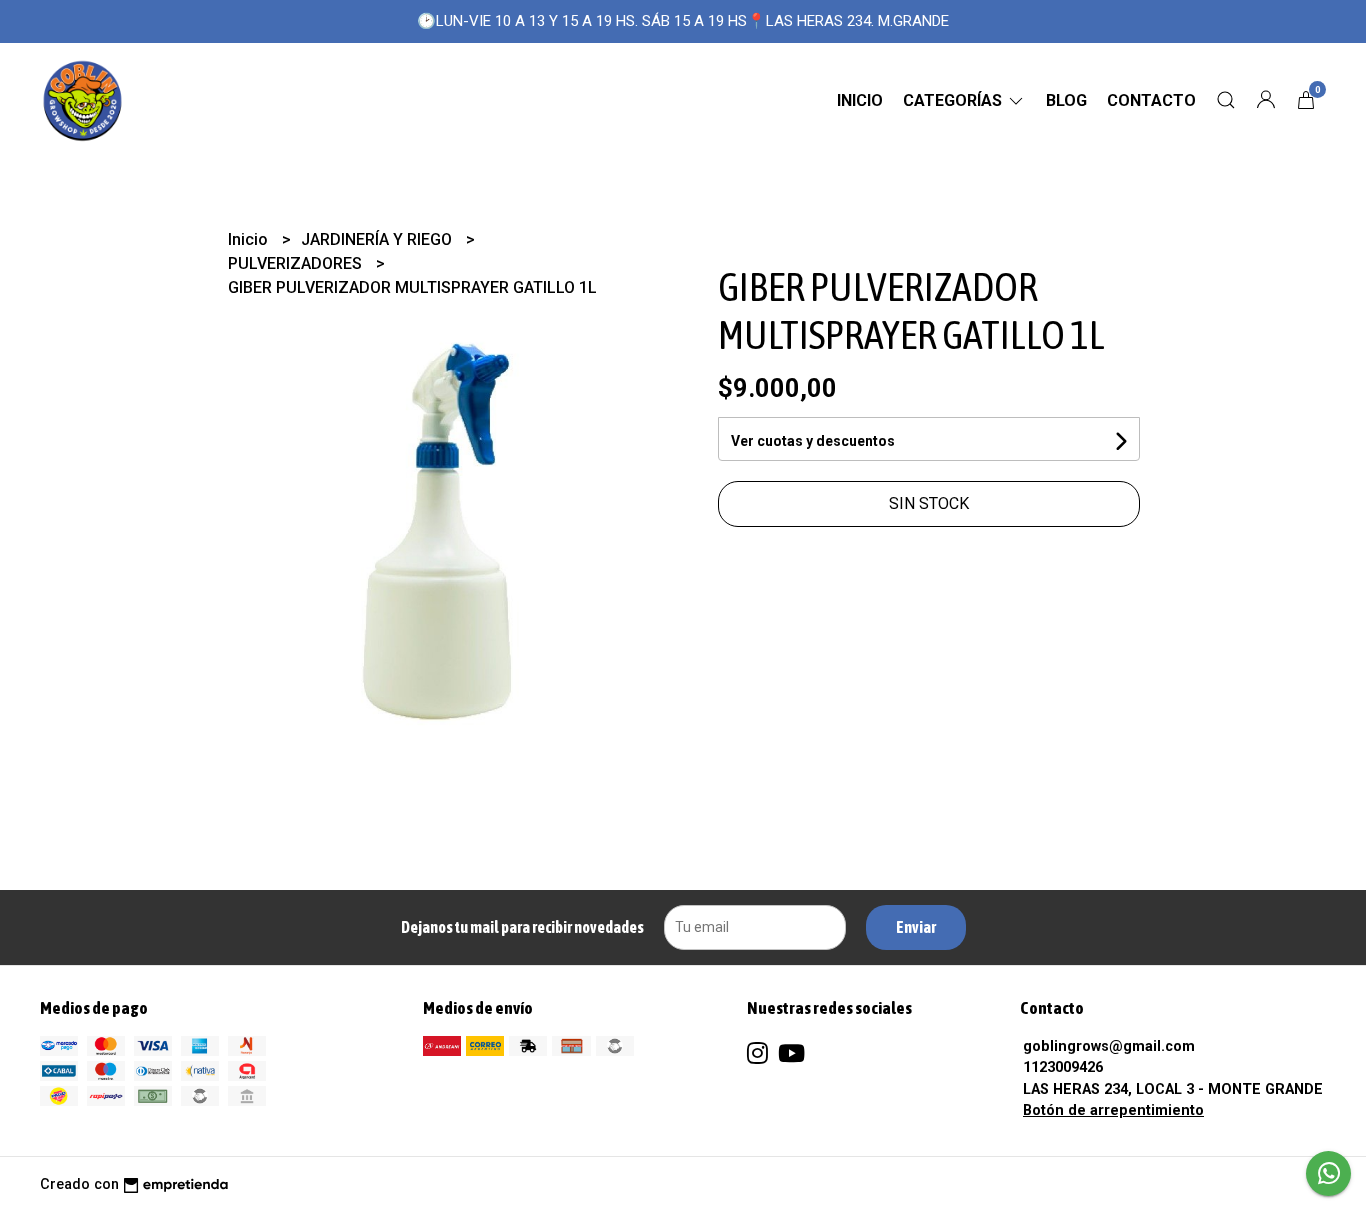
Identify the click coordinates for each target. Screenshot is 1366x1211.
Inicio (860, 100)
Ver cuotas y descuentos (813, 441)
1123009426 (1063, 1067)
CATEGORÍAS (954, 100)
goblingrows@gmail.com (1109, 1046)
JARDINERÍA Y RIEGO (378, 239)
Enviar (916, 927)
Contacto (1151, 100)
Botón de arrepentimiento (1113, 1110)
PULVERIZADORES (297, 263)
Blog (1066, 100)
